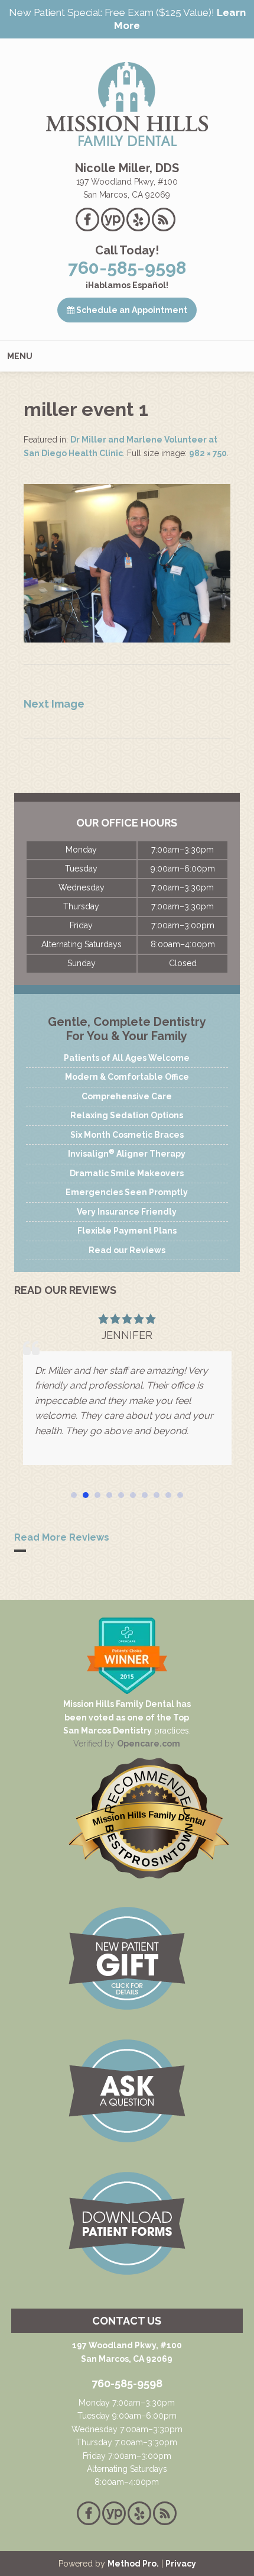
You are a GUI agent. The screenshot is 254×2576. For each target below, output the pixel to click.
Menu (20, 356)
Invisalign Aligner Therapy (127, 1153)
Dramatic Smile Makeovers (127, 1173)
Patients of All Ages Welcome (127, 1058)
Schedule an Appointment (131, 310)
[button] (74, 1495)
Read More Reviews (62, 1537)
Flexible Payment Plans (127, 1231)
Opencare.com (149, 1744)
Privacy (181, 2564)
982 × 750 (208, 453)
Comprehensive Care (127, 1096)
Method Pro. (133, 2564)
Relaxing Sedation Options (127, 1115)
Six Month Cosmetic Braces (127, 1135)
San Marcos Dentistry (108, 1731)
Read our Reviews (127, 1250)
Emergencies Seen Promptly (127, 1192)
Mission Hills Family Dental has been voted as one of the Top (127, 1710)
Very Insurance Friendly (127, 1212)
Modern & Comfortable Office (127, 1077)
